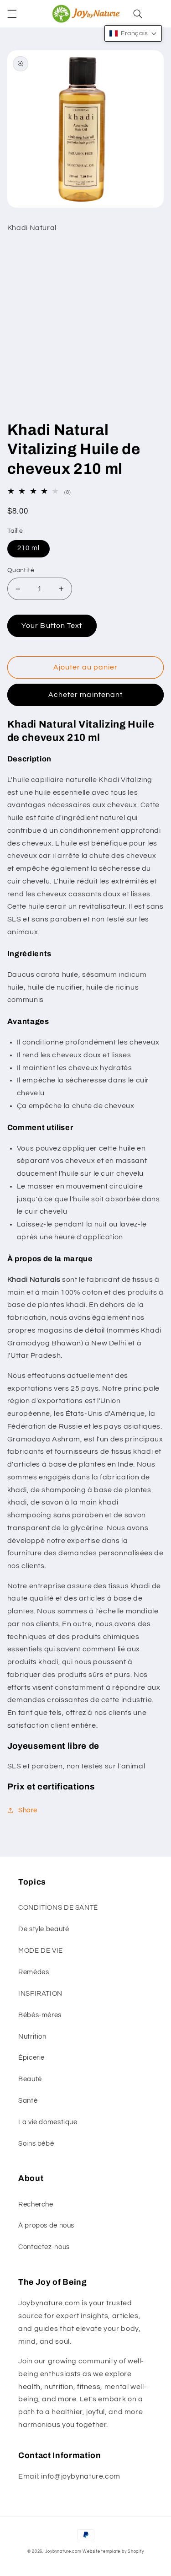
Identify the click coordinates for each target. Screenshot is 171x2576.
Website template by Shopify (113, 2552)
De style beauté (44, 1929)
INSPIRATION (40, 1994)
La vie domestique (48, 2122)
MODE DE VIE (41, 1951)
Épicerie (31, 2058)
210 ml (28, 548)
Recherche (36, 2204)
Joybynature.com (63, 2552)
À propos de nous (46, 2225)
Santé (28, 2101)
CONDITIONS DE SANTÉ (58, 1908)
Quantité (21, 570)
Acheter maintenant (85, 695)
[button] (12, 14)
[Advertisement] (85, 330)
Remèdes (34, 1972)
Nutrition (32, 2037)
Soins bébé (36, 2144)
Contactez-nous (44, 2247)
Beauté (30, 2079)
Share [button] (28, 1810)
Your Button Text (52, 626)
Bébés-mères (40, 2015)
